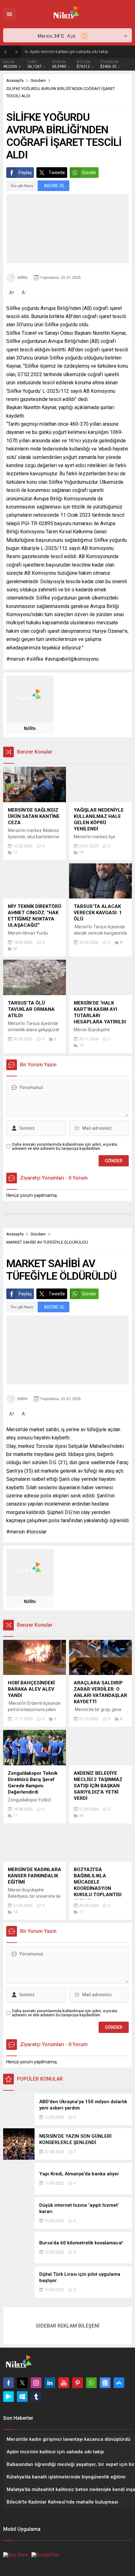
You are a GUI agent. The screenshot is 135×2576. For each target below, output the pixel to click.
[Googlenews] (105, 2383)
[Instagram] (36, 2383)
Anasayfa (15, 80)
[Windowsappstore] (22, 2397)
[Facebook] (8, 2383)
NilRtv (22, 277)
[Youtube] (64, 2383)
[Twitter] (22, 2383)
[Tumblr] (36, 2397)
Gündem (38, 80)
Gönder (89, 173)
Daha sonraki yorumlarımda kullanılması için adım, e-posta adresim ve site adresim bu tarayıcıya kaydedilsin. (65, 1146)
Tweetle (57, 173)
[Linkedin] (50, 2383)
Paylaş (25, 173)
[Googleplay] (8, 2397)
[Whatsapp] (91, 2383)
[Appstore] (119, 2383)
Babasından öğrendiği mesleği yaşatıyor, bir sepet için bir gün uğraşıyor (81, 52)
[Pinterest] (78, 2383)
